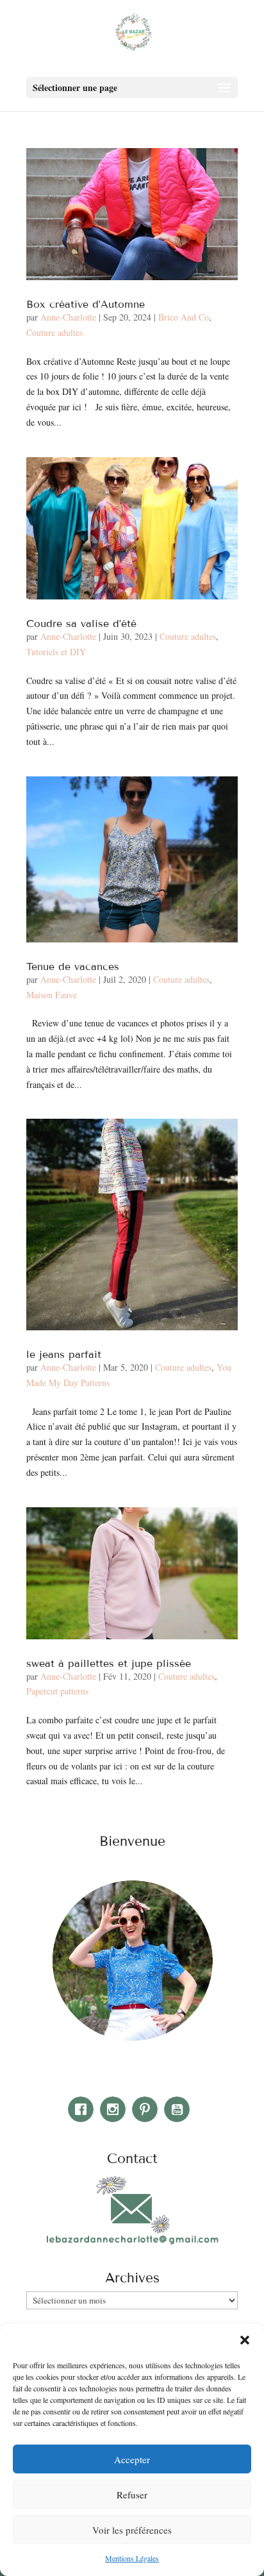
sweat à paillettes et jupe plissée (109, 1663)
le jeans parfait (64, 1354)
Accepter (132, 2459)
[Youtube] (180, 2109)
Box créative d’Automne (86, 304)
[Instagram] (116, 2109)
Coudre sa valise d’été (81, 623)
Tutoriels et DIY (56, 652)
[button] (245, 2340)
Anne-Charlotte (68, 317)
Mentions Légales (132, 2558)
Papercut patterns (57, 1691)
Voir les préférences (132, 2530)
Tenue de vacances (73, 966)
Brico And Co (184, 317)
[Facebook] (84, 2109)
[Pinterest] (148, 2109)
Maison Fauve (52, 995)
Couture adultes (54, 332)
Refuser (132, 2495)
